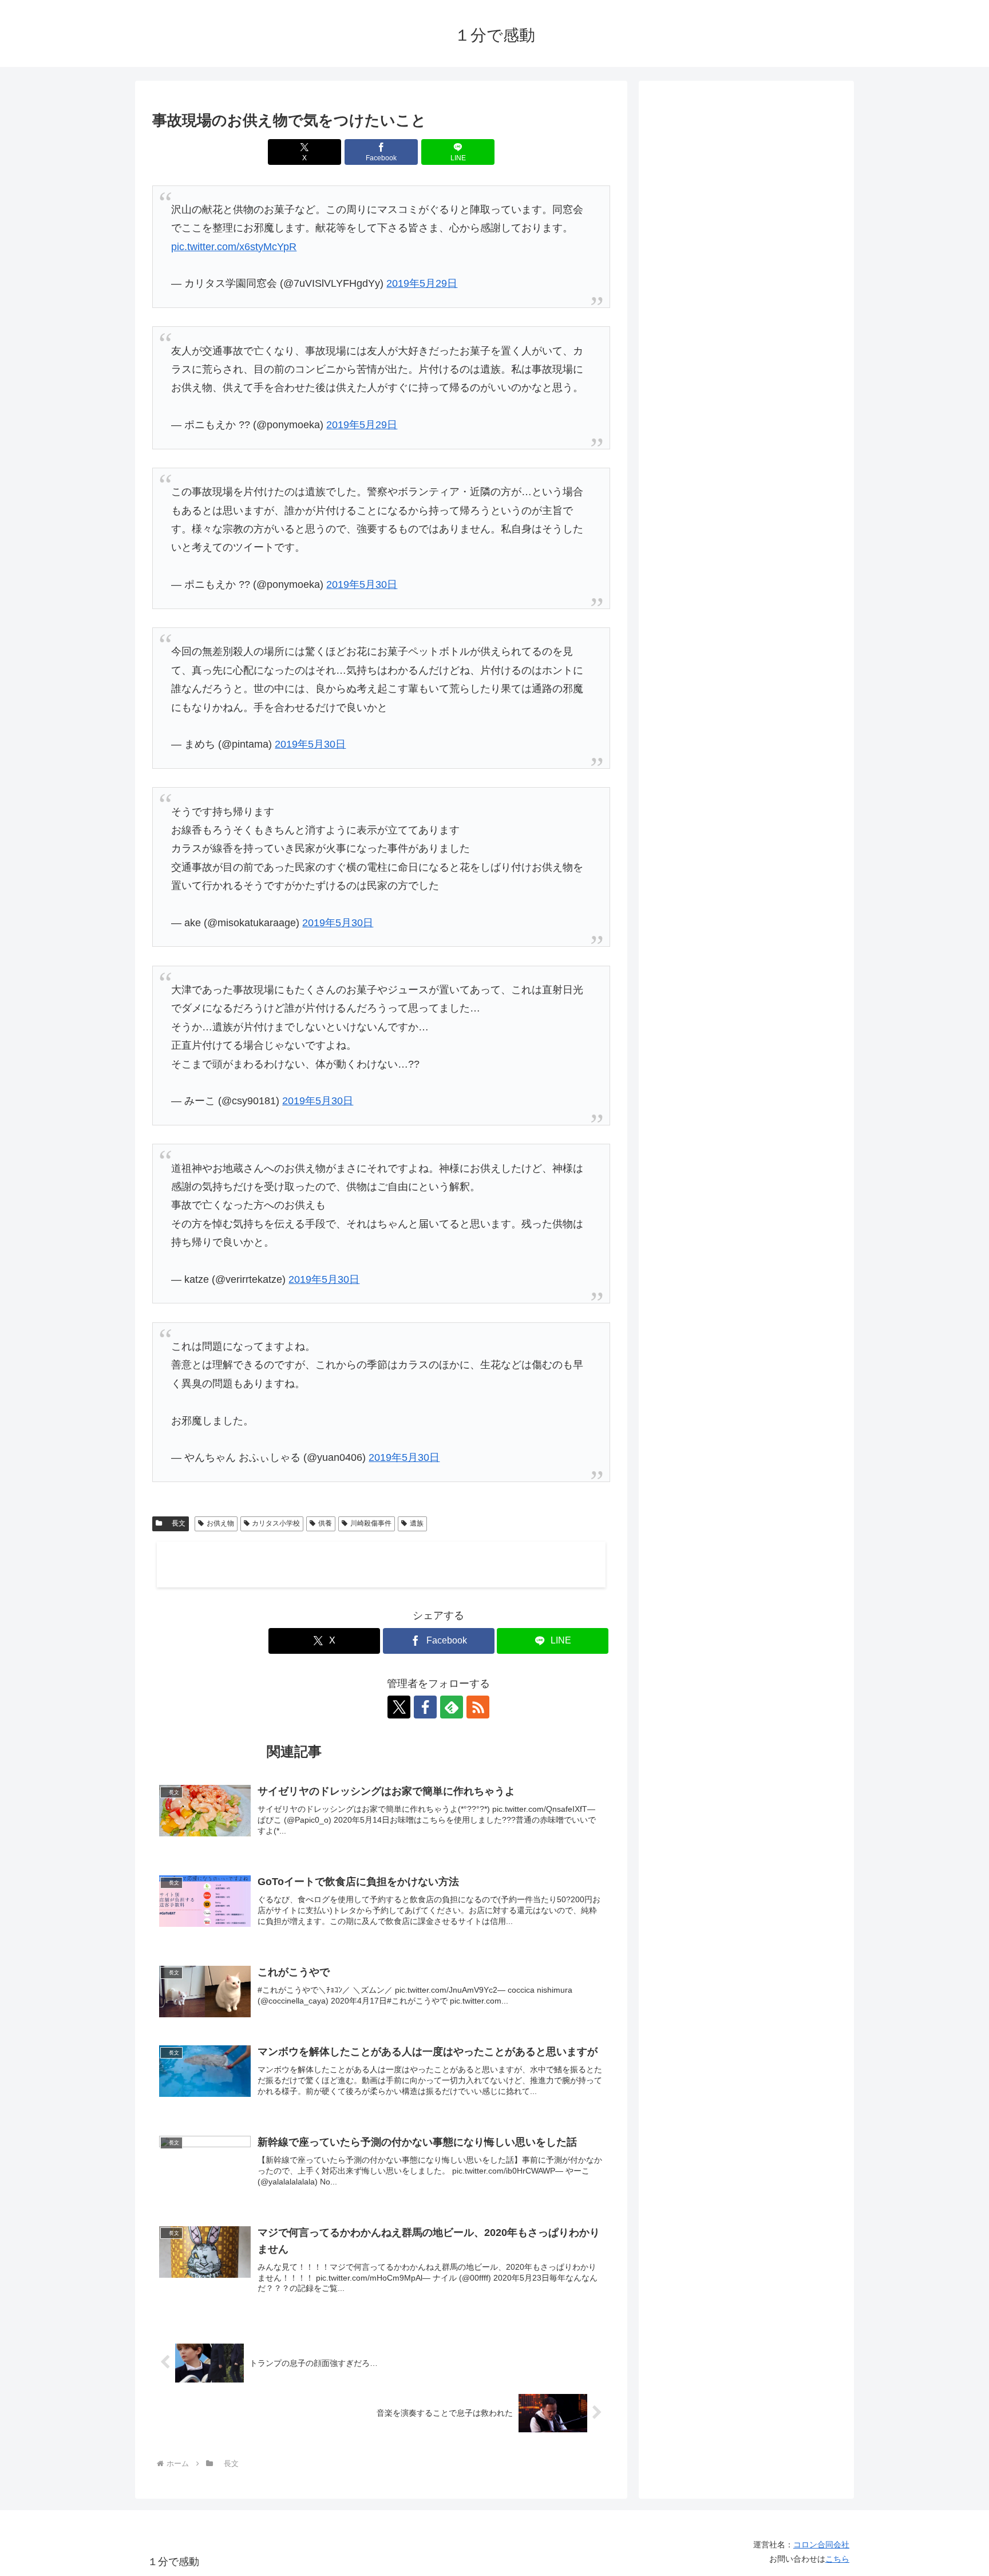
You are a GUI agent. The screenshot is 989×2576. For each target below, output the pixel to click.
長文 (175, 1523)
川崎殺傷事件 (371, 1523)
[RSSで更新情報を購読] (478, 1707)
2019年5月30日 (362, 584)
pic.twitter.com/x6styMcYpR (234, 247)
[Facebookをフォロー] (425, 1707)
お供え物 (220, 1523)
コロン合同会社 (821, 2545)
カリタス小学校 (276, 1523)
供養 (325, 1523)
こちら (837, 2559)
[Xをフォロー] (399, 1707)
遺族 (417, 1523)
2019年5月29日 (422, 283)
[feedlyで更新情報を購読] (452, 1707)
